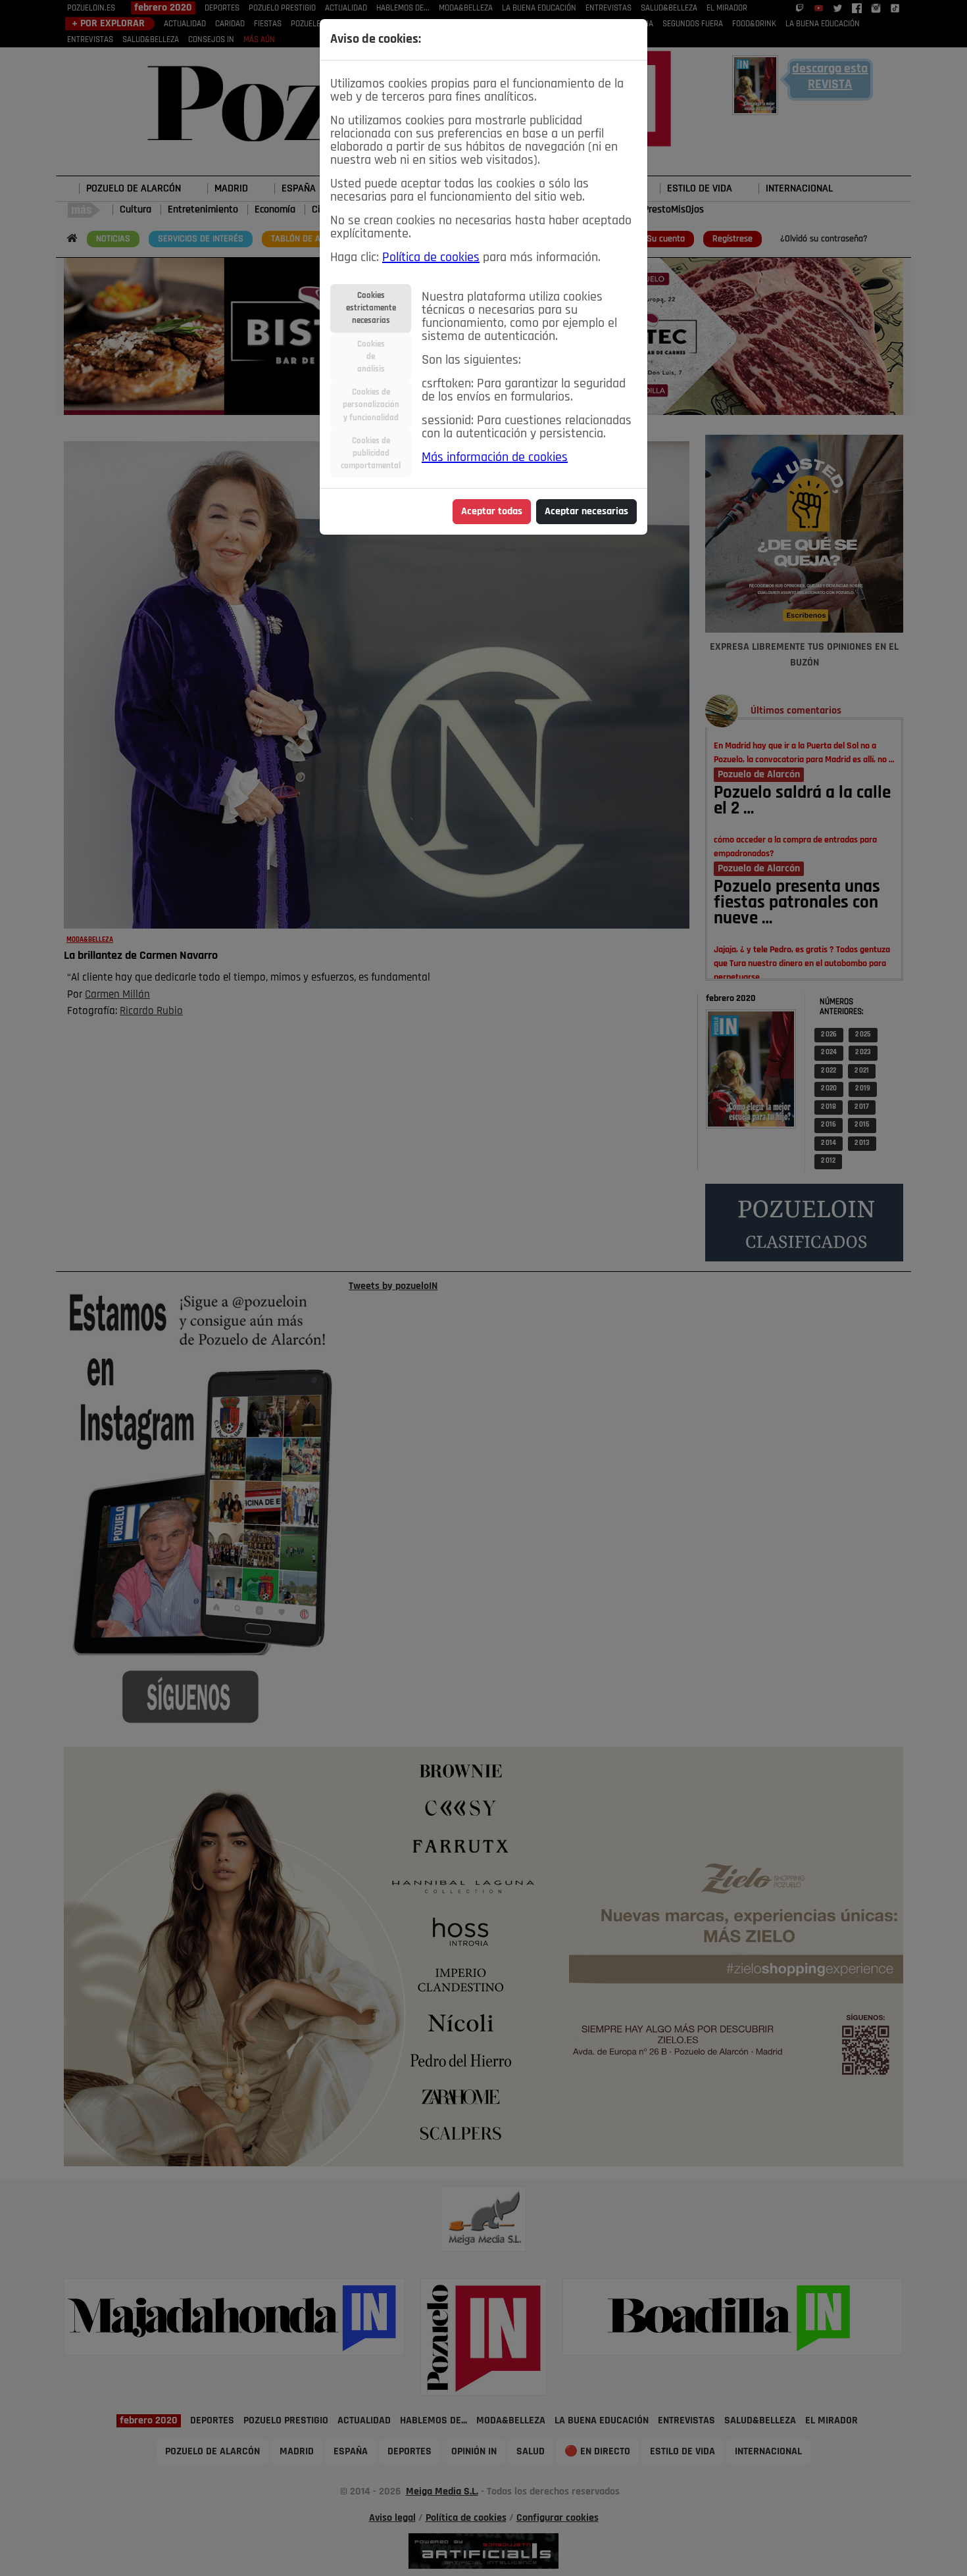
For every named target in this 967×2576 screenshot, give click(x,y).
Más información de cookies (495, 458)
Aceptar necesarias (586, 512)
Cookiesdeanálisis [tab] (371, 357)
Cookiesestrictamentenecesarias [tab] (371, 308)
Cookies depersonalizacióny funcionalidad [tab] (371, 405)
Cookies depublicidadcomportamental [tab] (371, 453)
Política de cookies (431, 258)
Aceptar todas (492, 512)
